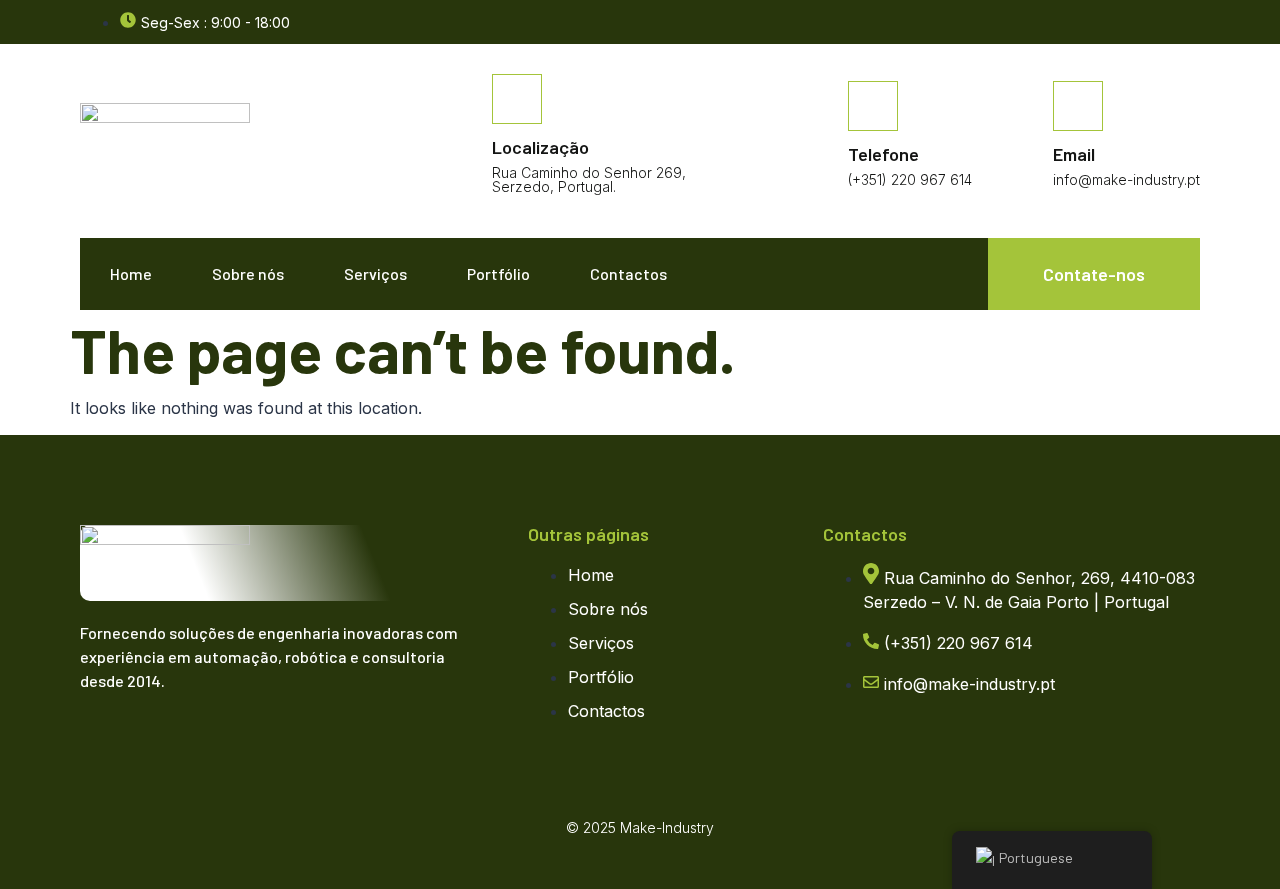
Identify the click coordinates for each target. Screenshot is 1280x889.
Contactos (628, 273)
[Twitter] (145, 740)
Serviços (375, 273)
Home (131, 273)
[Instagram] (185, 740)
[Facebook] (1190, 23)
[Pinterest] (225, 740)
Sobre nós (248, 273)
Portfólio (498, 273)
